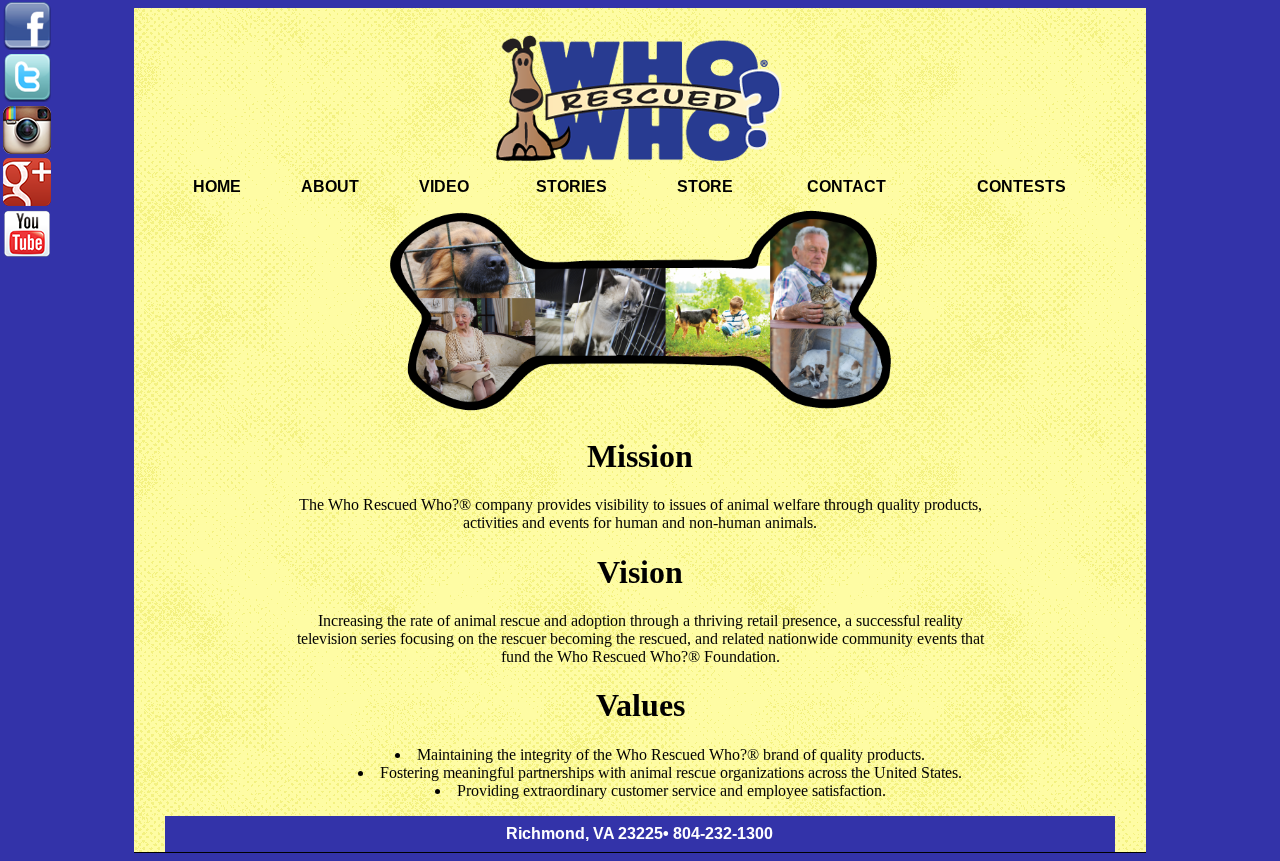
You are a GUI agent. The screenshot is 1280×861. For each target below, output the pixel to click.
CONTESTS (1021, 186)
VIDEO (444, 186)
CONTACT (846, 186)
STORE (705, 186)
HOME (217, 186)
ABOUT (330, 186)
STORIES (571, 186)
